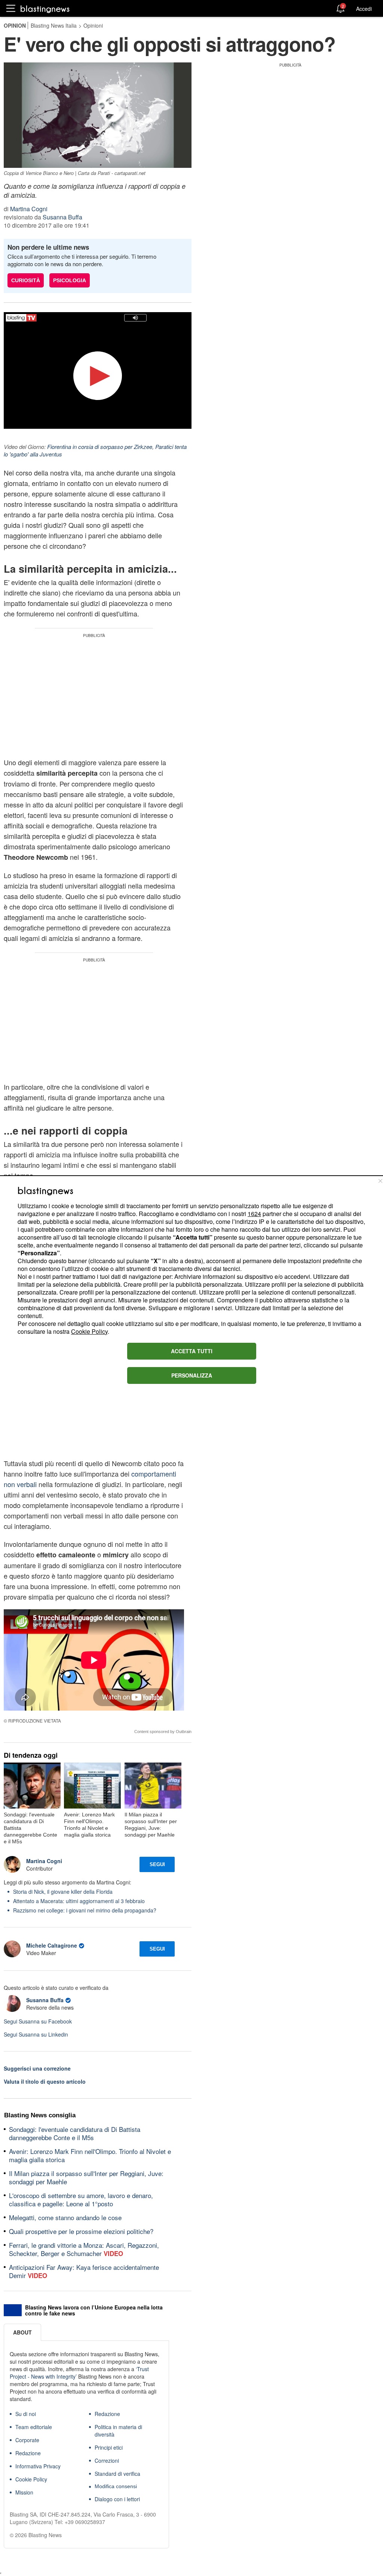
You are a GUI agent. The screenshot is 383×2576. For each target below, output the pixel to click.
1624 (254, 1214)
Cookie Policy (89, 1331)
